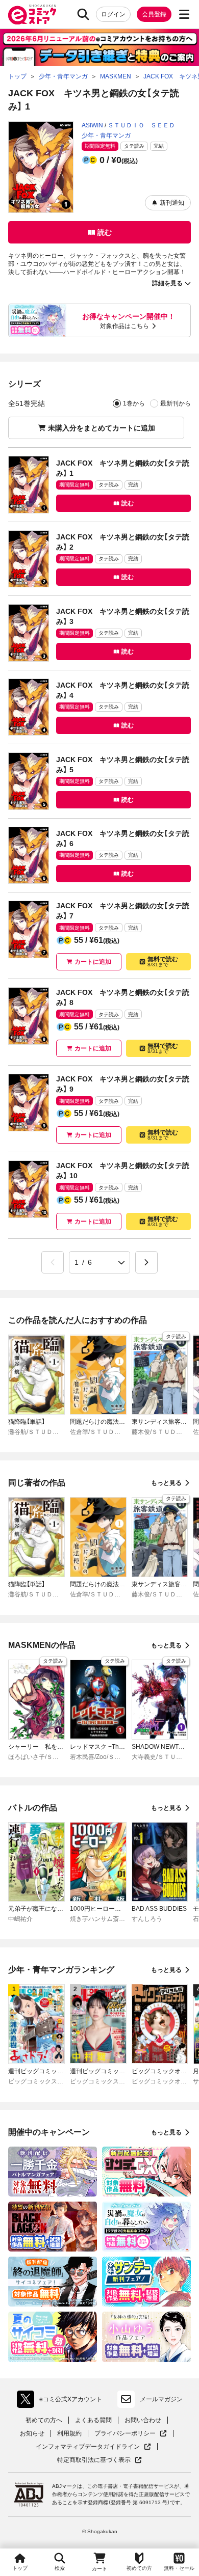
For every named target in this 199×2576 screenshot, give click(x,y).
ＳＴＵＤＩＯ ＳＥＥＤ (141, 125)
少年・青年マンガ (106, 135)
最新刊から (176, 403)
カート (99, 2569)
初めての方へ (44, 2420)
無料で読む (163, 961)
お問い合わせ (143, 2420)
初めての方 (139, 2568)
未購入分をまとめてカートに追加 (102, 428)
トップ (20, 2568)
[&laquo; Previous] (53, 1262)
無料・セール (179, 2568)
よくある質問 (93, 2420)
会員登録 (154, 14)
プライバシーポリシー (131, 2434)
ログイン (113, 14)
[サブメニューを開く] (184, 14)
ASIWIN (92, 125)
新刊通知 (172, 203)
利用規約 (69, 2433)
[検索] (83, 14)
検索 (60, 2568)
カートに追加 (93, 962)
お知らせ (32, 2433)
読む (105, 232)
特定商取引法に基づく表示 (99, 2460)
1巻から (134, 403)
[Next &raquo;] (146, 1262)
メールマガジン (161, 2399)
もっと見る (166, 1483)
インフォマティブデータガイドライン (88, 2447)
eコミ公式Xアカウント (62, 2401)
